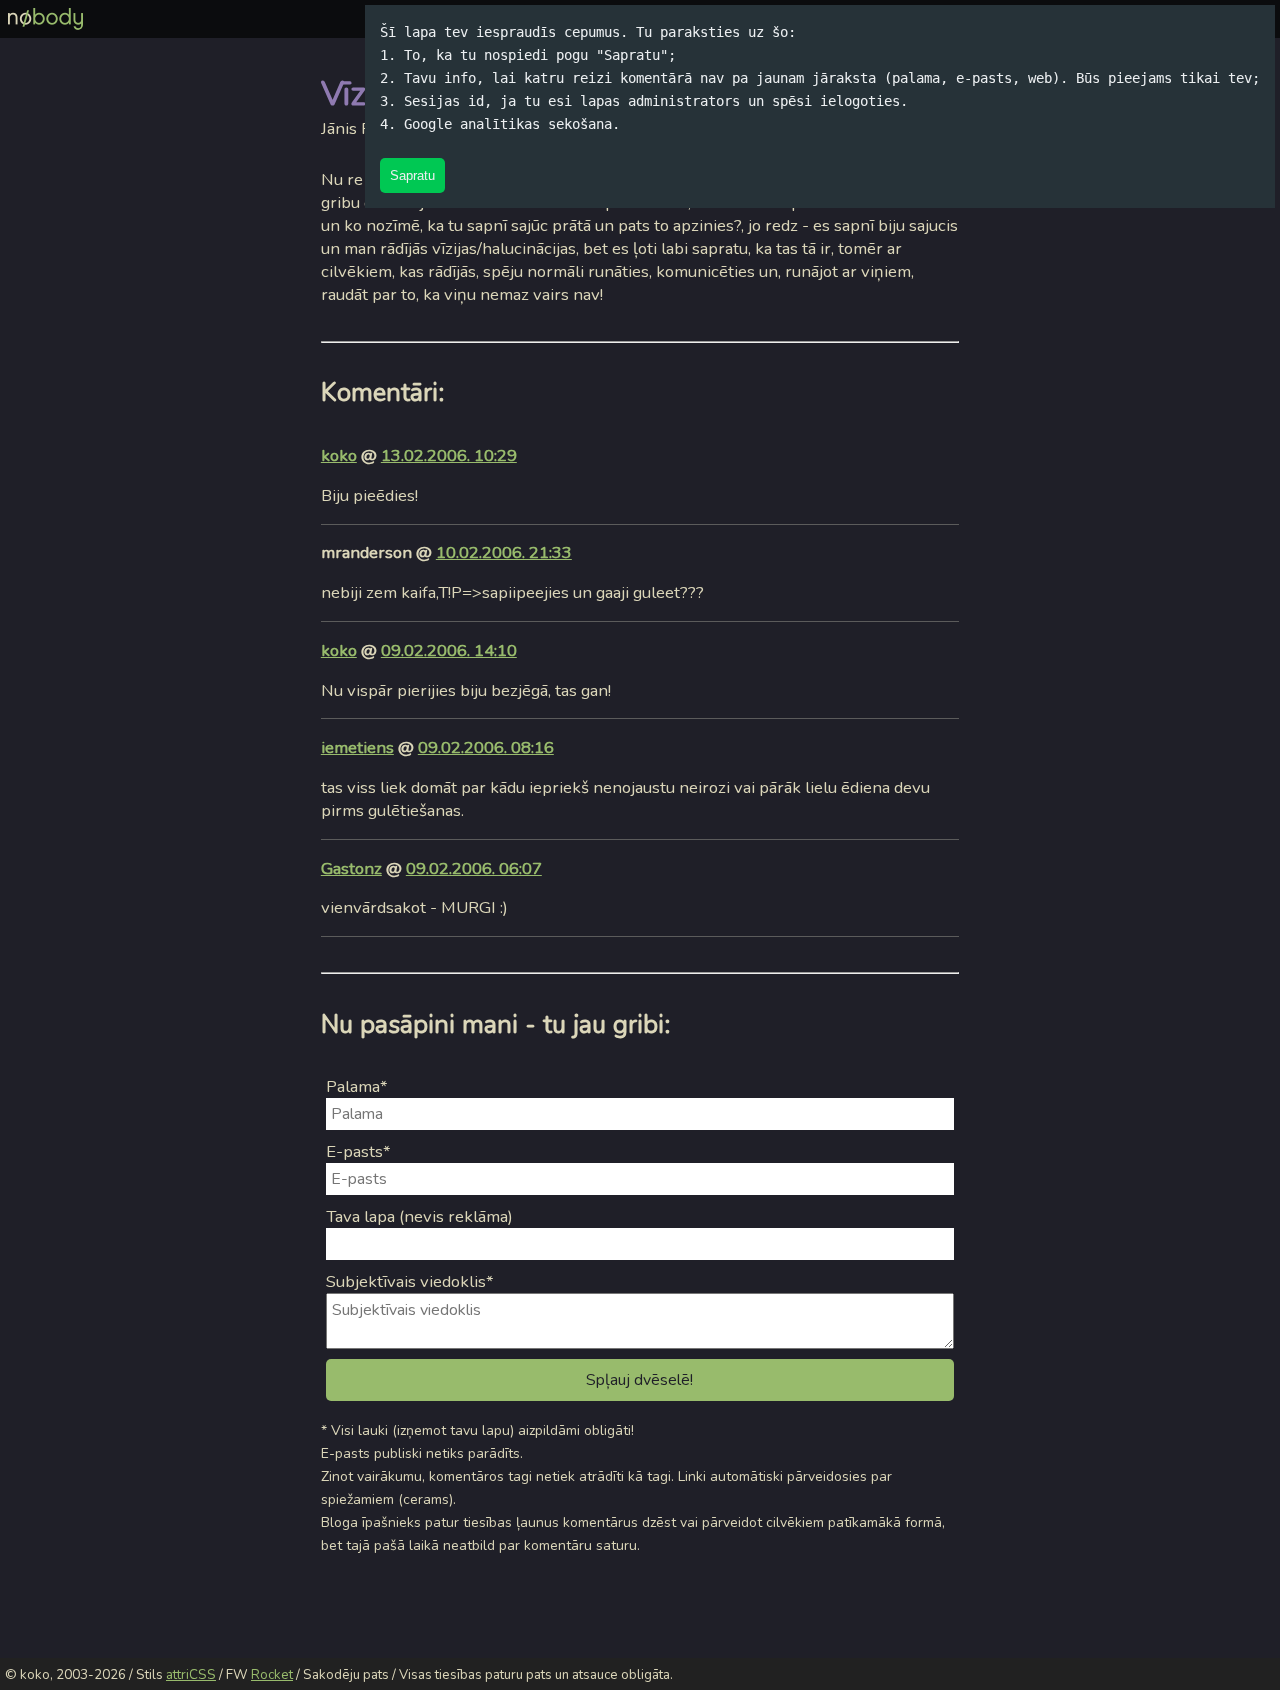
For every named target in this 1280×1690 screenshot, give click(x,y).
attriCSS (191, 1675)
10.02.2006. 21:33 (504, 552)
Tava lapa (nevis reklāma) (419, 1216)
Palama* (357, 1086)
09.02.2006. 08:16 (486, 747)
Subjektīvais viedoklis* (410, 1281)
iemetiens (357, 747)
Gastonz (351, 868)
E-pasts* (358, 1151)
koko (339, 455)
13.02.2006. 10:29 (449, 455)
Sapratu (412, 175)
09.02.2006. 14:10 (449, 650)
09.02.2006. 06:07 (474, 868)
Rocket (272, 1675)
